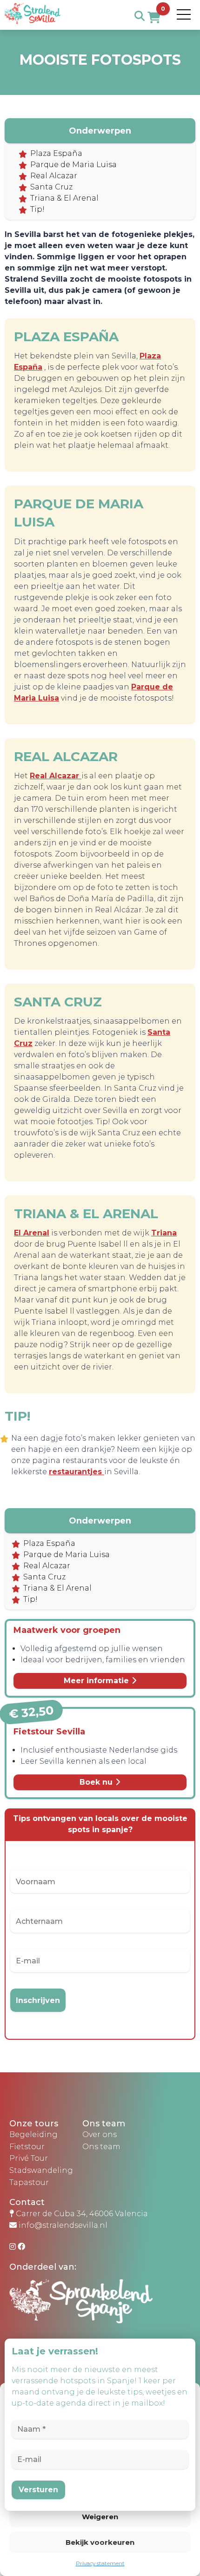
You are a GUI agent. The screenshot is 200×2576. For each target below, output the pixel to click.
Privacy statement (100, 2563)
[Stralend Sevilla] (33, 24)
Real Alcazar (54, 176)
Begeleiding (33, 2134)
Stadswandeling (41, 2170)
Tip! (37, 209)
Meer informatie (97, 1681)
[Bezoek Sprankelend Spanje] (105, 2309)
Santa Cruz (51, 187)
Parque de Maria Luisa (73, 165)
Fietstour (27, 2147)
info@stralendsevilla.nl (63, 2225)
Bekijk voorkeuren (100, 2542)
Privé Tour (29, 2158)
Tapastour (29, 2182)
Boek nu (97, 1782)
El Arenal (32, 1233)
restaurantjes (77, 1472)
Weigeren (100, 2517)
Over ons (100, 2134)
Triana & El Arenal (64, 198)
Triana (164, 1233)
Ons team (101, 2147)
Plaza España (56, 153)
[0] (154, 18)
